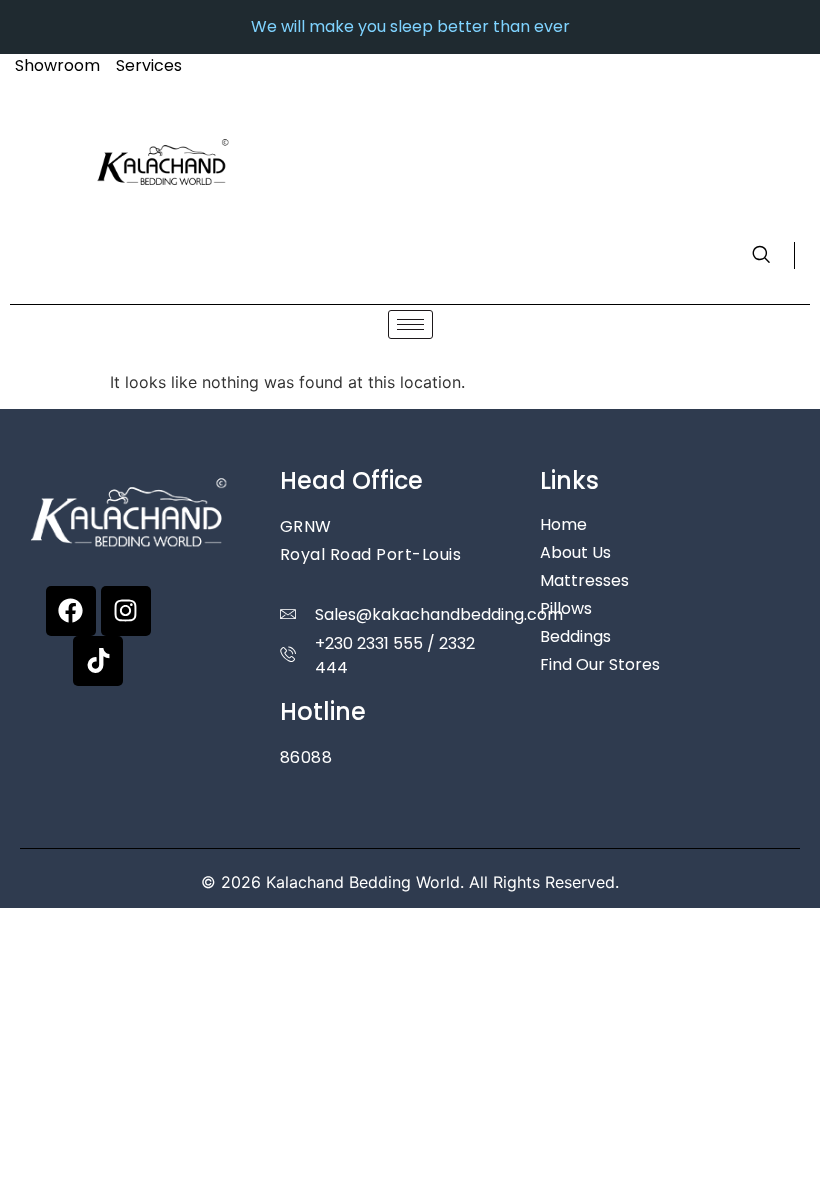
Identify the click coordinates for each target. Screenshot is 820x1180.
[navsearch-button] (773, 255)
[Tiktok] (98, 661)
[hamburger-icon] (410, 324)
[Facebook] (71, 611)
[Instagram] (126, 611)
